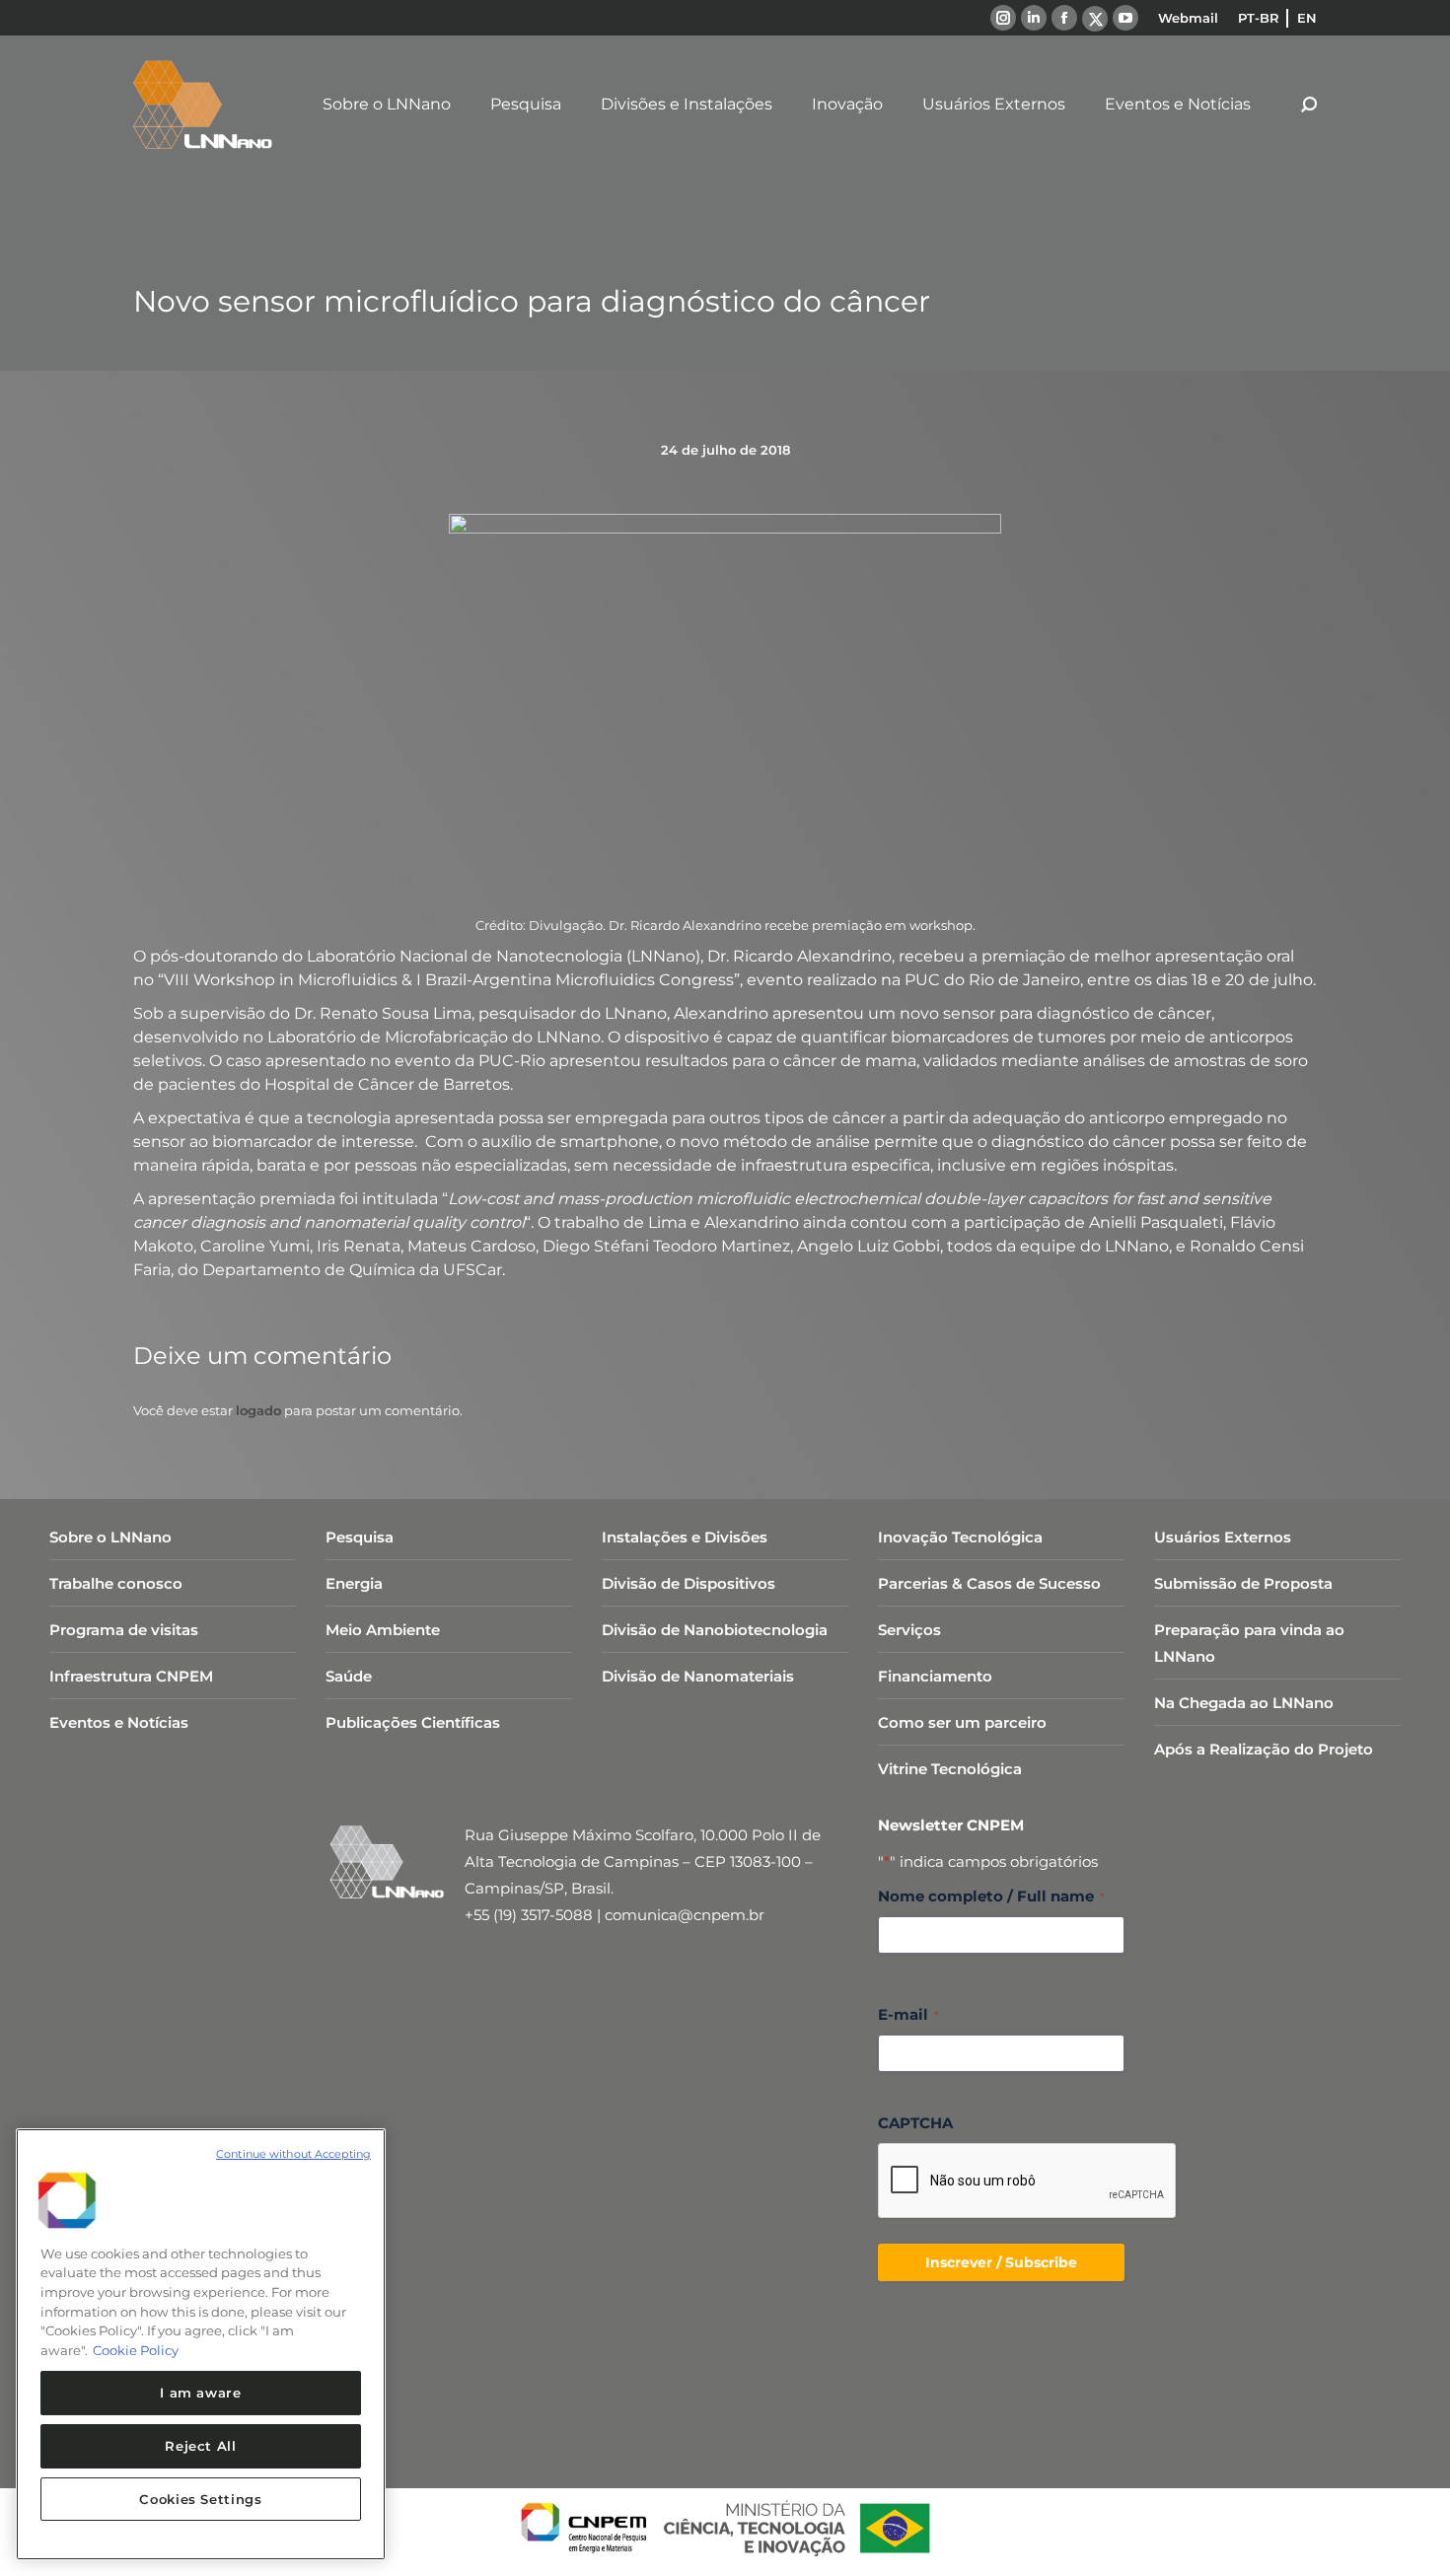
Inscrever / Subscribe (1001, 2262)
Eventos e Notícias (119, 1722)
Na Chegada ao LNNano (1244, 1703)
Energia (354, 1583)
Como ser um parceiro (962, 1722)
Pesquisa (360, 1537)
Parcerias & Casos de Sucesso (989, 1583)
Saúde (349, 1676)
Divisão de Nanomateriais (698, 1676)
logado (258, 1410)
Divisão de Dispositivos (689, 1583)
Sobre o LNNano (110, 1537)
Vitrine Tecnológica (950, 1769)
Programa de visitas (124, 1630)
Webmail (1188, 18)
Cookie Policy (136, 2350)
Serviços (909, 1630)
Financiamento (935, 1676)
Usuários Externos (1223, 1537)
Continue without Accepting (293, 2154)
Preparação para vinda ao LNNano (1249, 1643)
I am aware (201, 2393)
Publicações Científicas (413, 1722)
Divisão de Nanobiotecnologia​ (715, 1630)
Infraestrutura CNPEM (131, 1676)
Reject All (201, 2446)
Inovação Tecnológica (960, 1537)
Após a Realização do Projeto (1264, 1749)
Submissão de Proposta (1243, 1583)
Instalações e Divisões (685, 1537)
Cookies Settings (201, 2499)
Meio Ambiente (383, 1630)
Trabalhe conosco (116, 1583)
